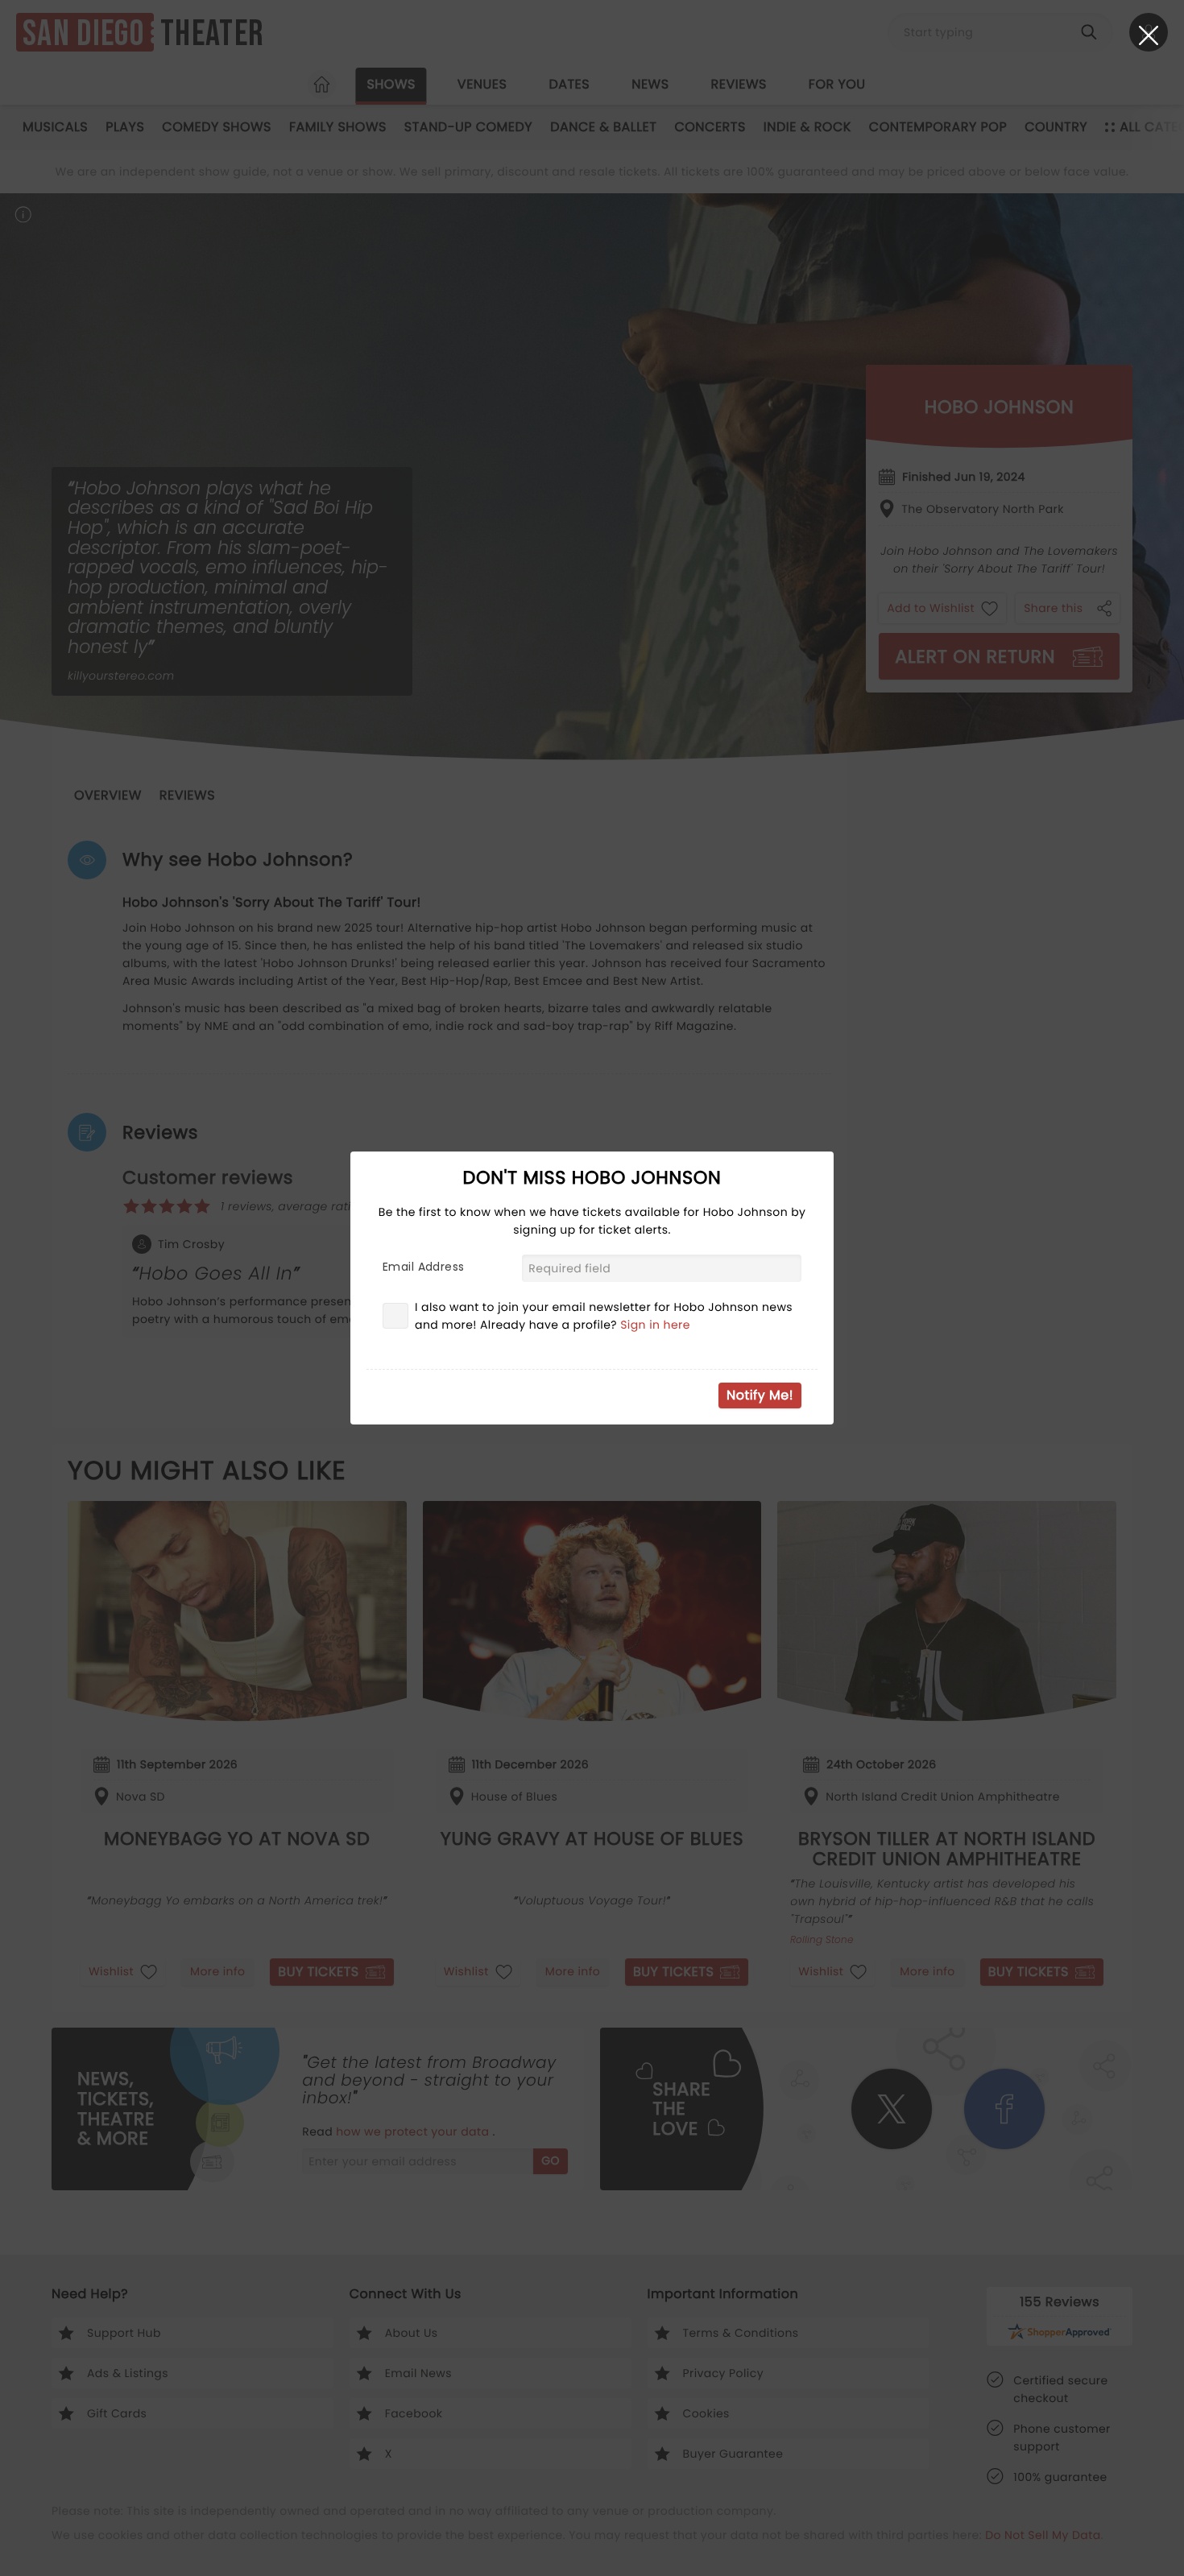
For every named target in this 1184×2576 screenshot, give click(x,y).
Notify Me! (760, 1395)
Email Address (423, 1267)
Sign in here (655, 1325)
